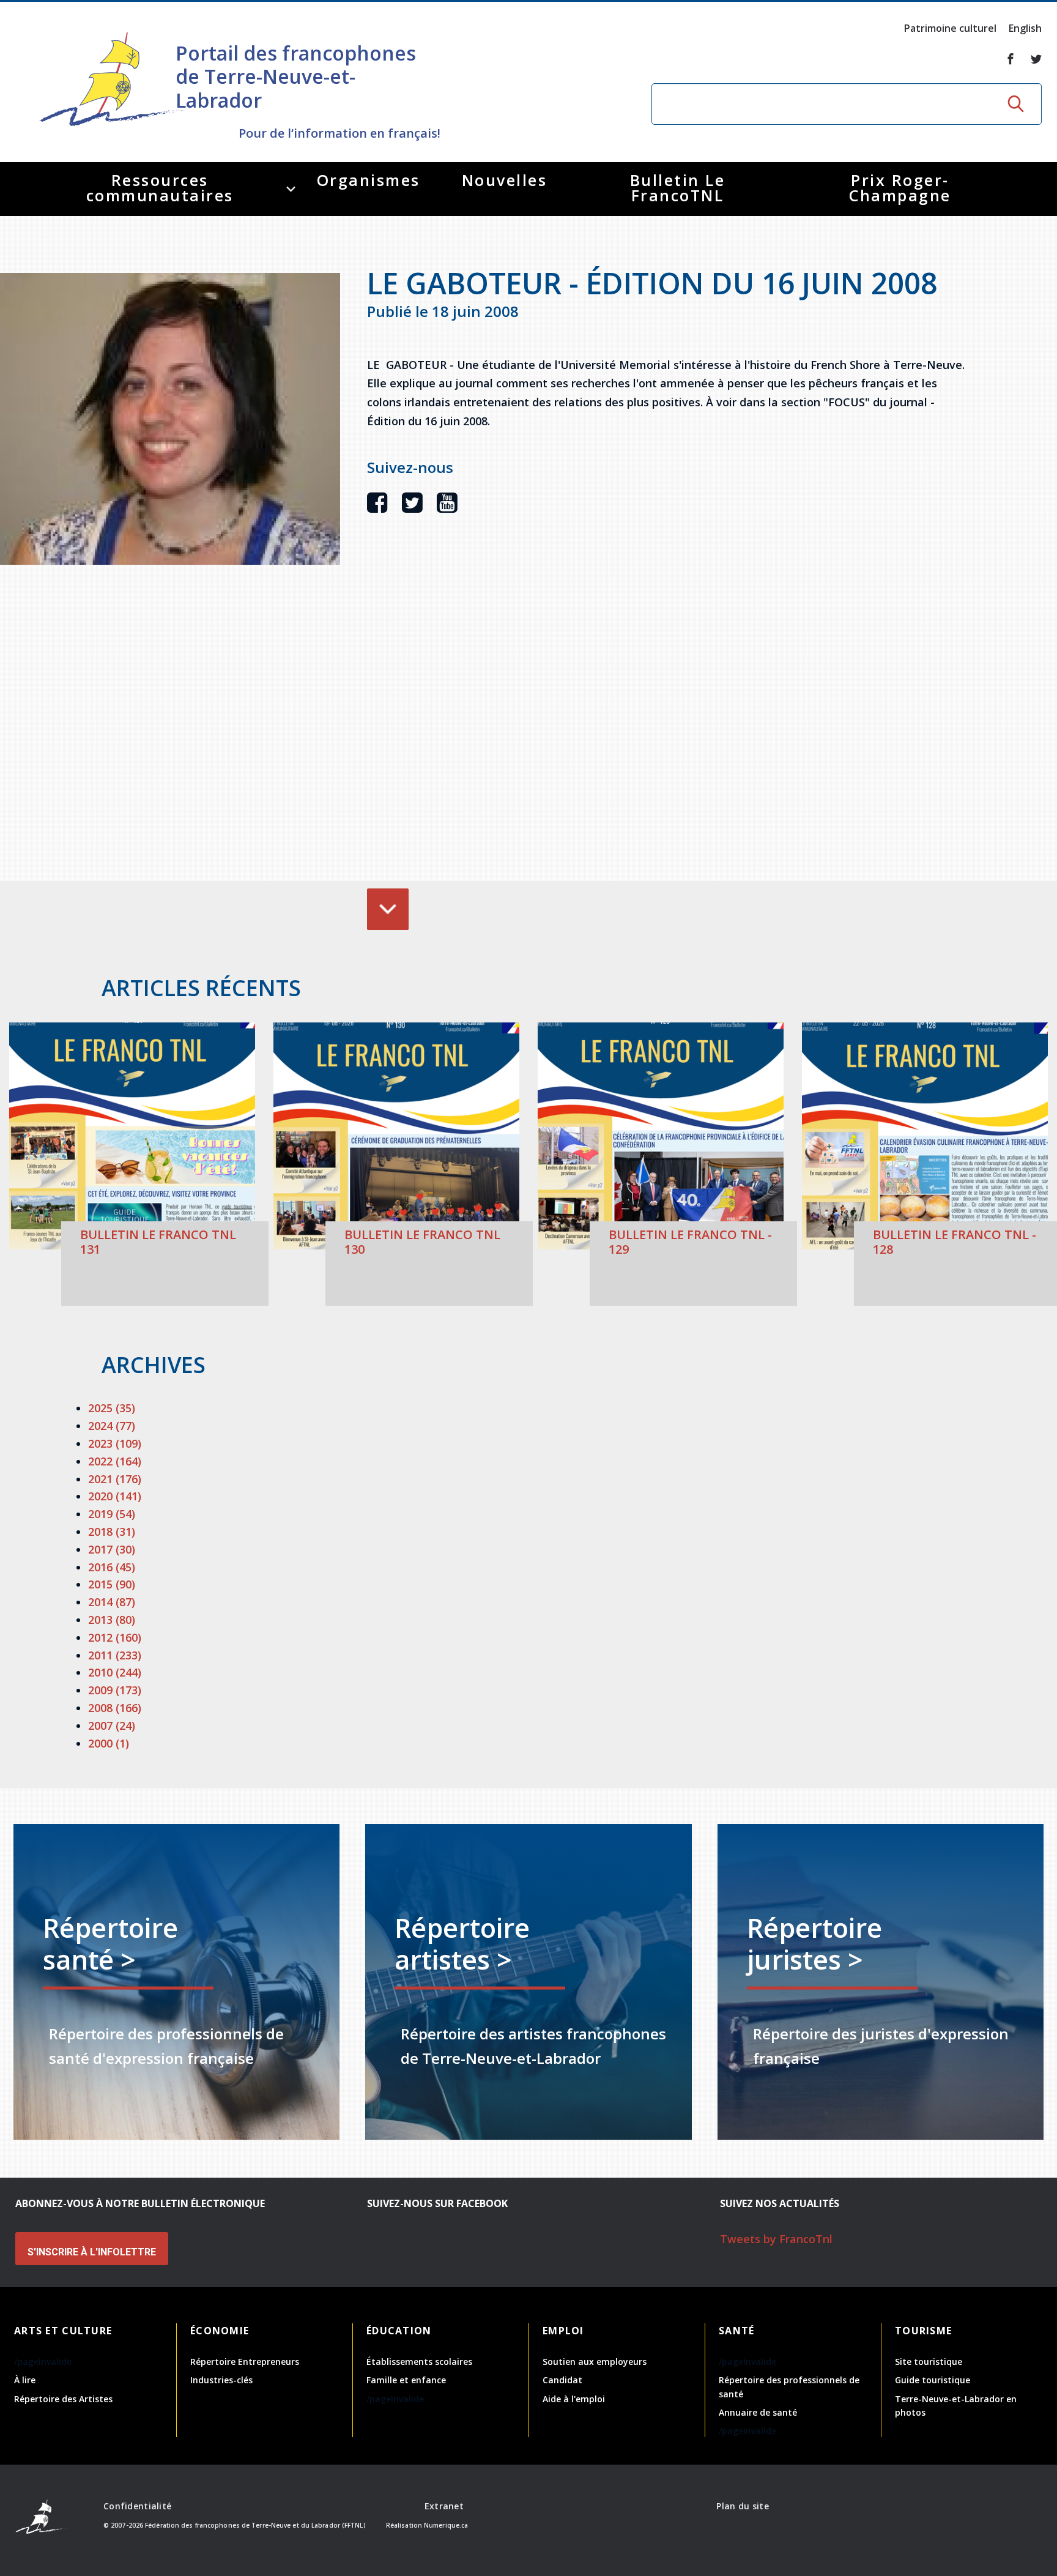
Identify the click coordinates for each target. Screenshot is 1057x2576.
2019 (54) (112, 1514)
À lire (25, 2380)
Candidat (562, 2380)
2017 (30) (112, 1549)
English (1025, 28)
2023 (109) (115, 1443)
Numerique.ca (446, 2525)
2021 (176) (115, 1479)
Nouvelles (505, 180)
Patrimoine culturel (950, 28)
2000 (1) (109, 1743)
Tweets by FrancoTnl (776, 2239)
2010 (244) (115, 1672)
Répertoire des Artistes (63, 2399)
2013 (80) (112, 1620)
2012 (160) (115, 1637)
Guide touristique (933, 2380)
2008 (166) (115, 1708)
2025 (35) (112, 1408)
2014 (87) (112, 1602)
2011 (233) (115, 1655)
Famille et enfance (406, 2380)
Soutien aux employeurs (595, 2362)
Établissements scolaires (419, 2362)
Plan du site (742, 2506)
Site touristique (929, 2362)
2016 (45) (112, 1567)
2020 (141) (115, 1496)
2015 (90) (112, 1584)
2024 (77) (112, 1426)
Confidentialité (137, 2506)
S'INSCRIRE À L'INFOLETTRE (92, 2252)
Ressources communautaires (160, 188)
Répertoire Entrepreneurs (245, 2362)
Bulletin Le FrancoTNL (678, 188)
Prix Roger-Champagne (900, 188)
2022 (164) (115, 1461)
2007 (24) (112, 1725)
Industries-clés (221, 2380)
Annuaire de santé (758, 2412)
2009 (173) (115, 1690)
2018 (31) (112, 1532)
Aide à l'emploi (574, 2399)
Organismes (369, 180)
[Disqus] (667, 716)
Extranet (444, 2506)
